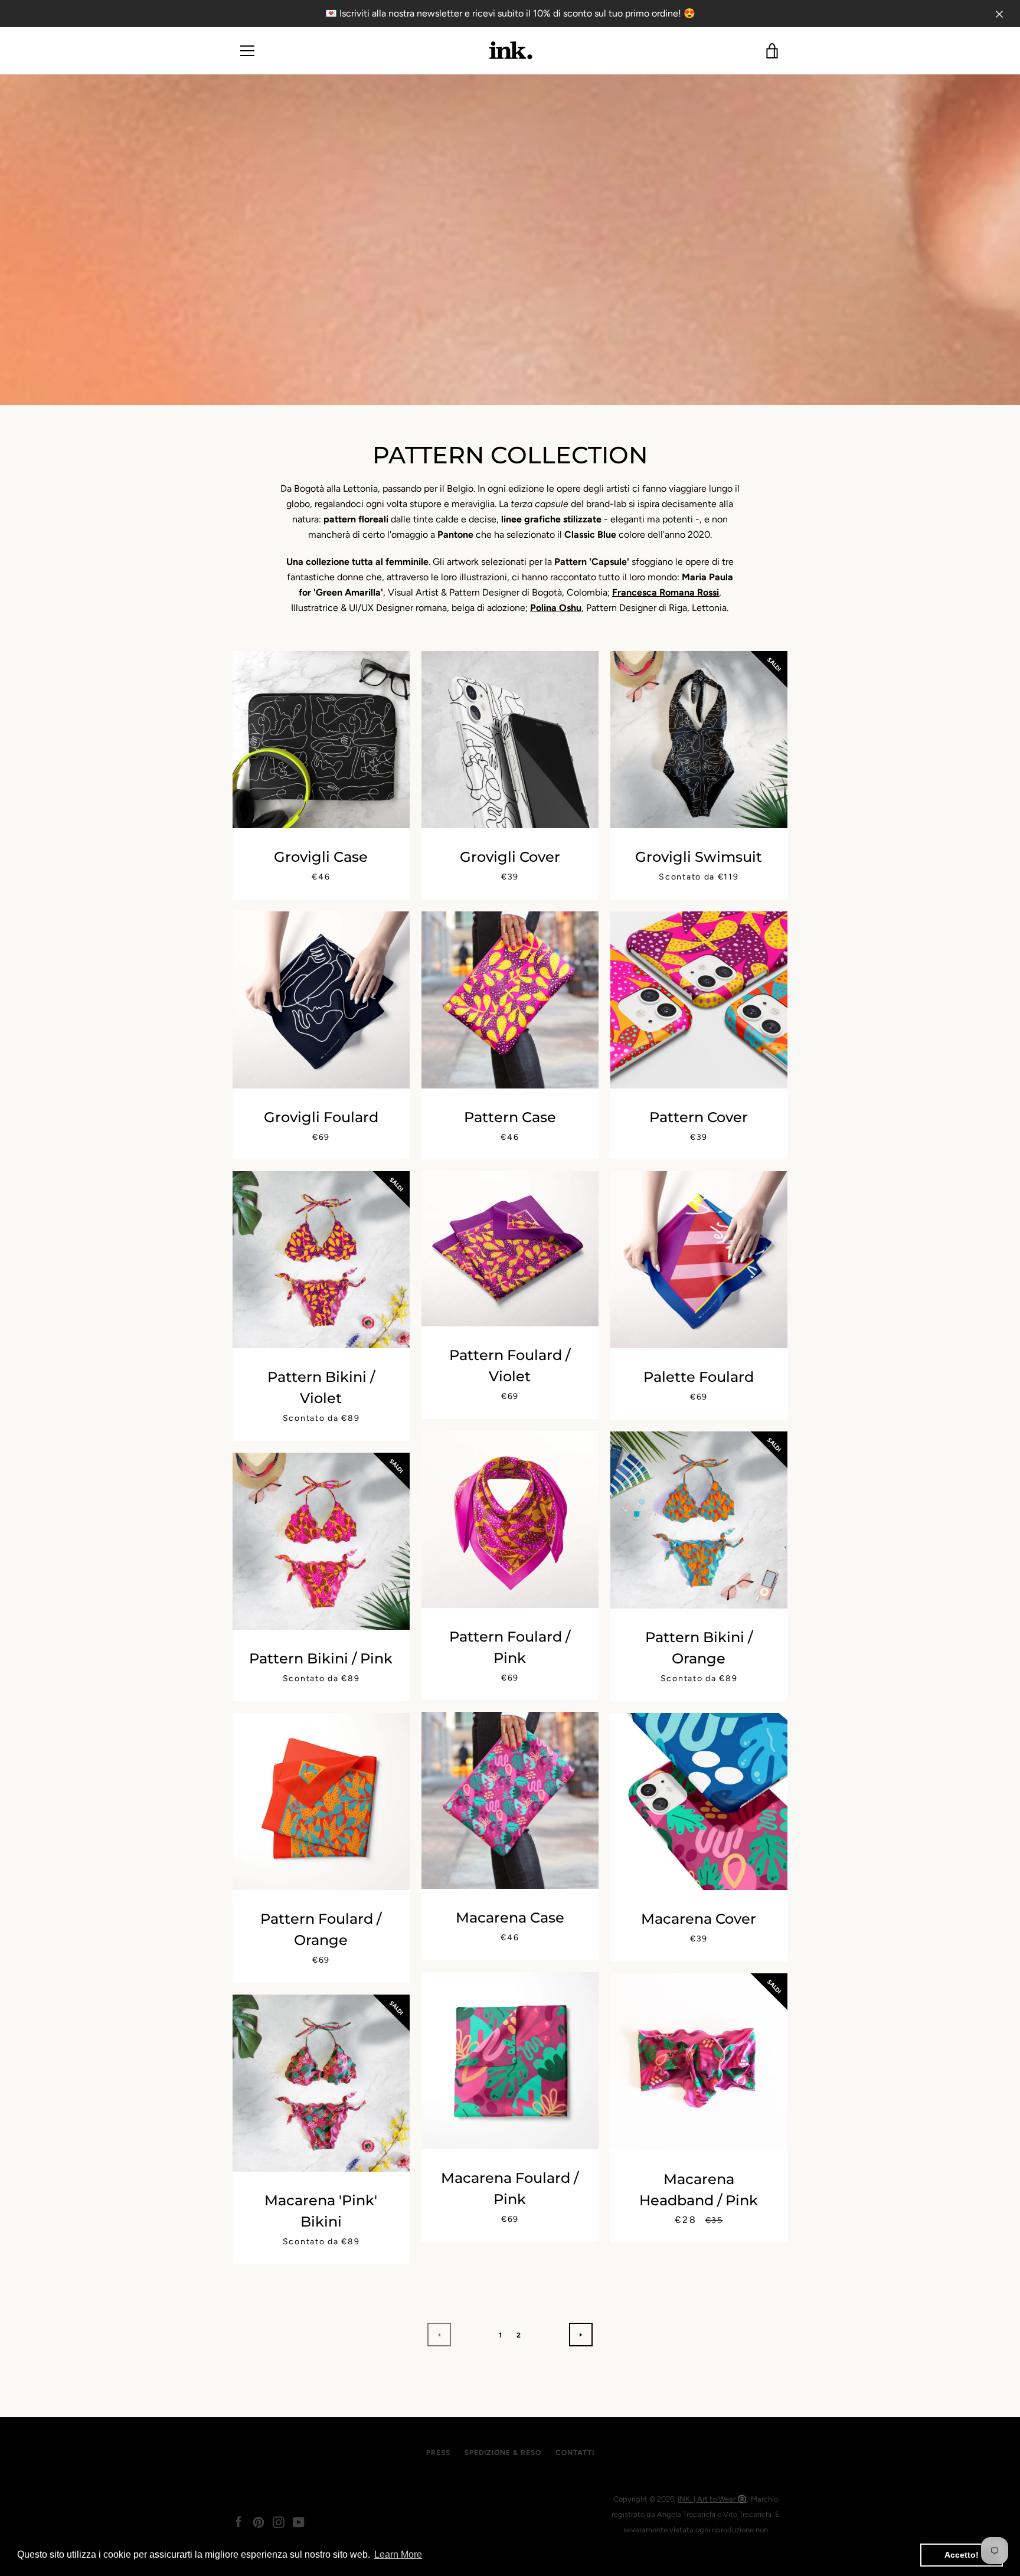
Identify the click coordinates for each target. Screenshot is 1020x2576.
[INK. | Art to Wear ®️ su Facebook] (238, 2521)
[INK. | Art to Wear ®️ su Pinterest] (259, 2521)
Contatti (575, 2453)
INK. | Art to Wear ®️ (712, 2499)
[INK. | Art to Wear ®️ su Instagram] (279, 2521)
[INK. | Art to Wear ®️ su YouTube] (299, 2521)
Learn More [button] (398, 2554)
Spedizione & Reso (503, 2453)
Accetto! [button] (962, 2555)
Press (438, 2453)
